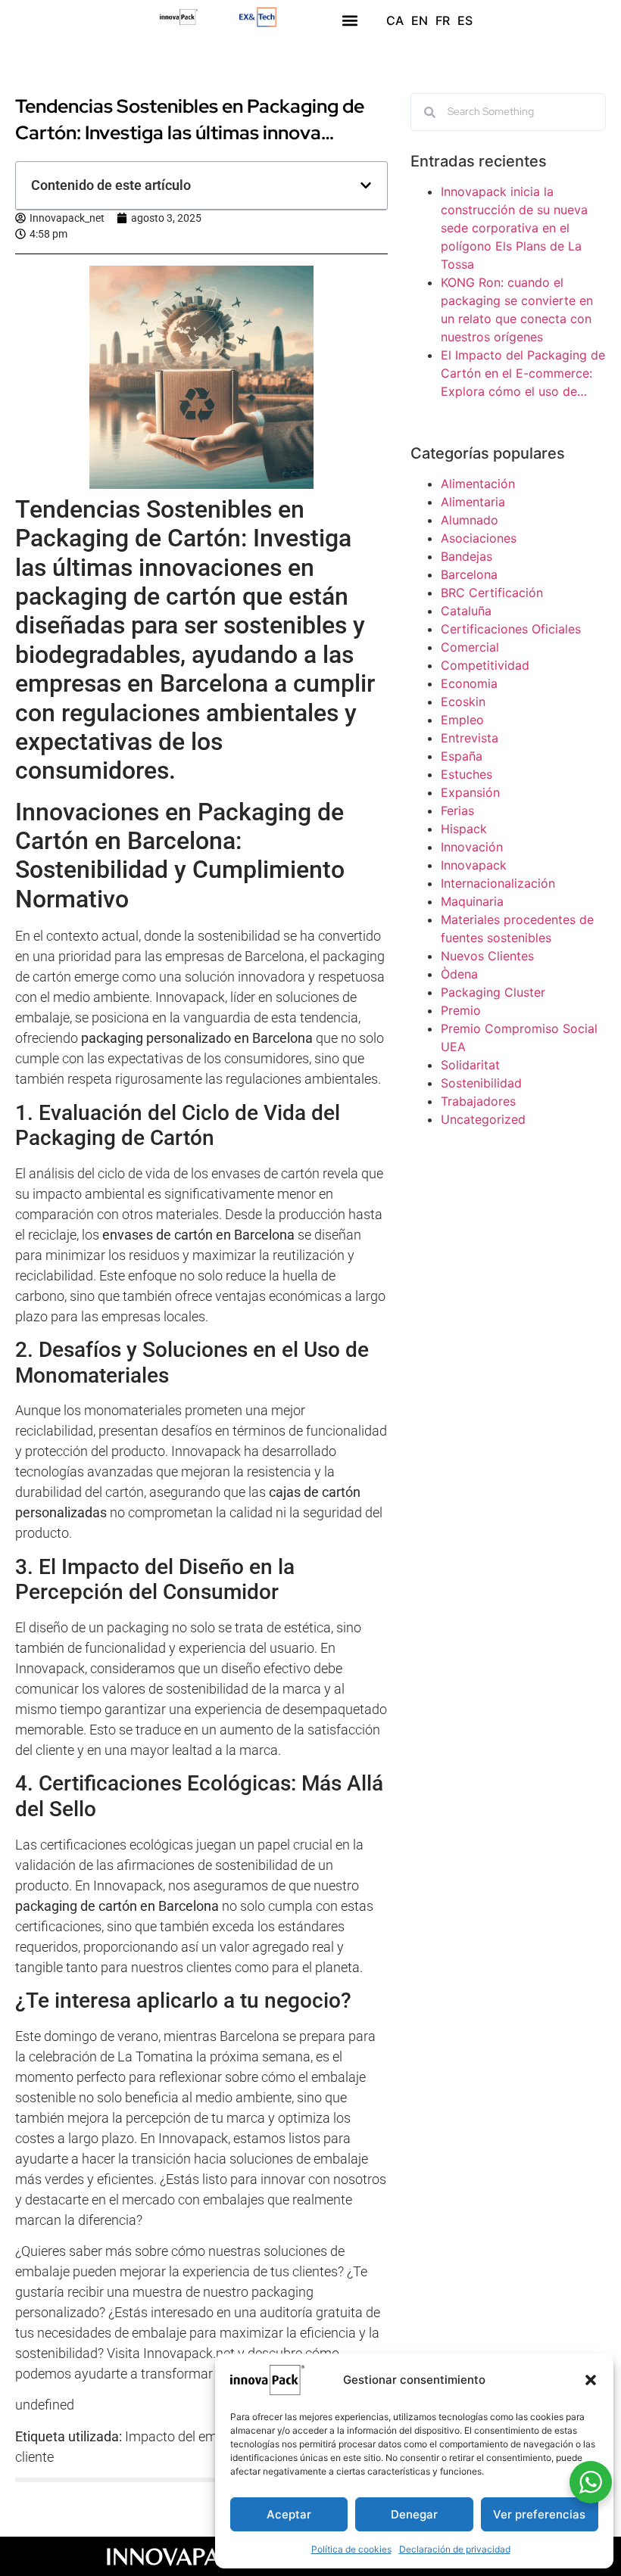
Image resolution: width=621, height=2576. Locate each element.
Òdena (459, 974)
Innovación (472, 847)
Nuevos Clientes (487, 956)
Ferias (457, 810)
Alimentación (478, 484)
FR (443, 20)
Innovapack (474, 865)
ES (465, 20)
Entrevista (470, 738)
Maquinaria (472, 901)
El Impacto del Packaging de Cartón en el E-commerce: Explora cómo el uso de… (523, 373)
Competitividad (485, 665)
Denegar (414, 2514)
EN (420, 20)
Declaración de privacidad (455, 2549)
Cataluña (466, 611)
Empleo (462, 720)
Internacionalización (498, 883)
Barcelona (469, 574)
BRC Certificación (492, 593)
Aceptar (289, 2514)
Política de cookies (351, 2549)
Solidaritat (470, 1065)
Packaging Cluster (493, 992)
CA (395, 20)
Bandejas (467, 556)
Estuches (467, 774)
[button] (591, 2380)
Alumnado (470, 520)
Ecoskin (463, 702)
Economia (469, 683)
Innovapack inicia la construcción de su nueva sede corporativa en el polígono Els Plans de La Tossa (514, 228)
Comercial (470, 647)
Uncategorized (483, 1119)
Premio (461, 1010)
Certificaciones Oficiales (511, 629)
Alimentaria (473, 502)
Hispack (464, 829)
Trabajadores (478, 1101)
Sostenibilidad (481, 1083)
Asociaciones (479, 538)
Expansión (470, 792)
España (462, 756)
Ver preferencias (539, 2514)
